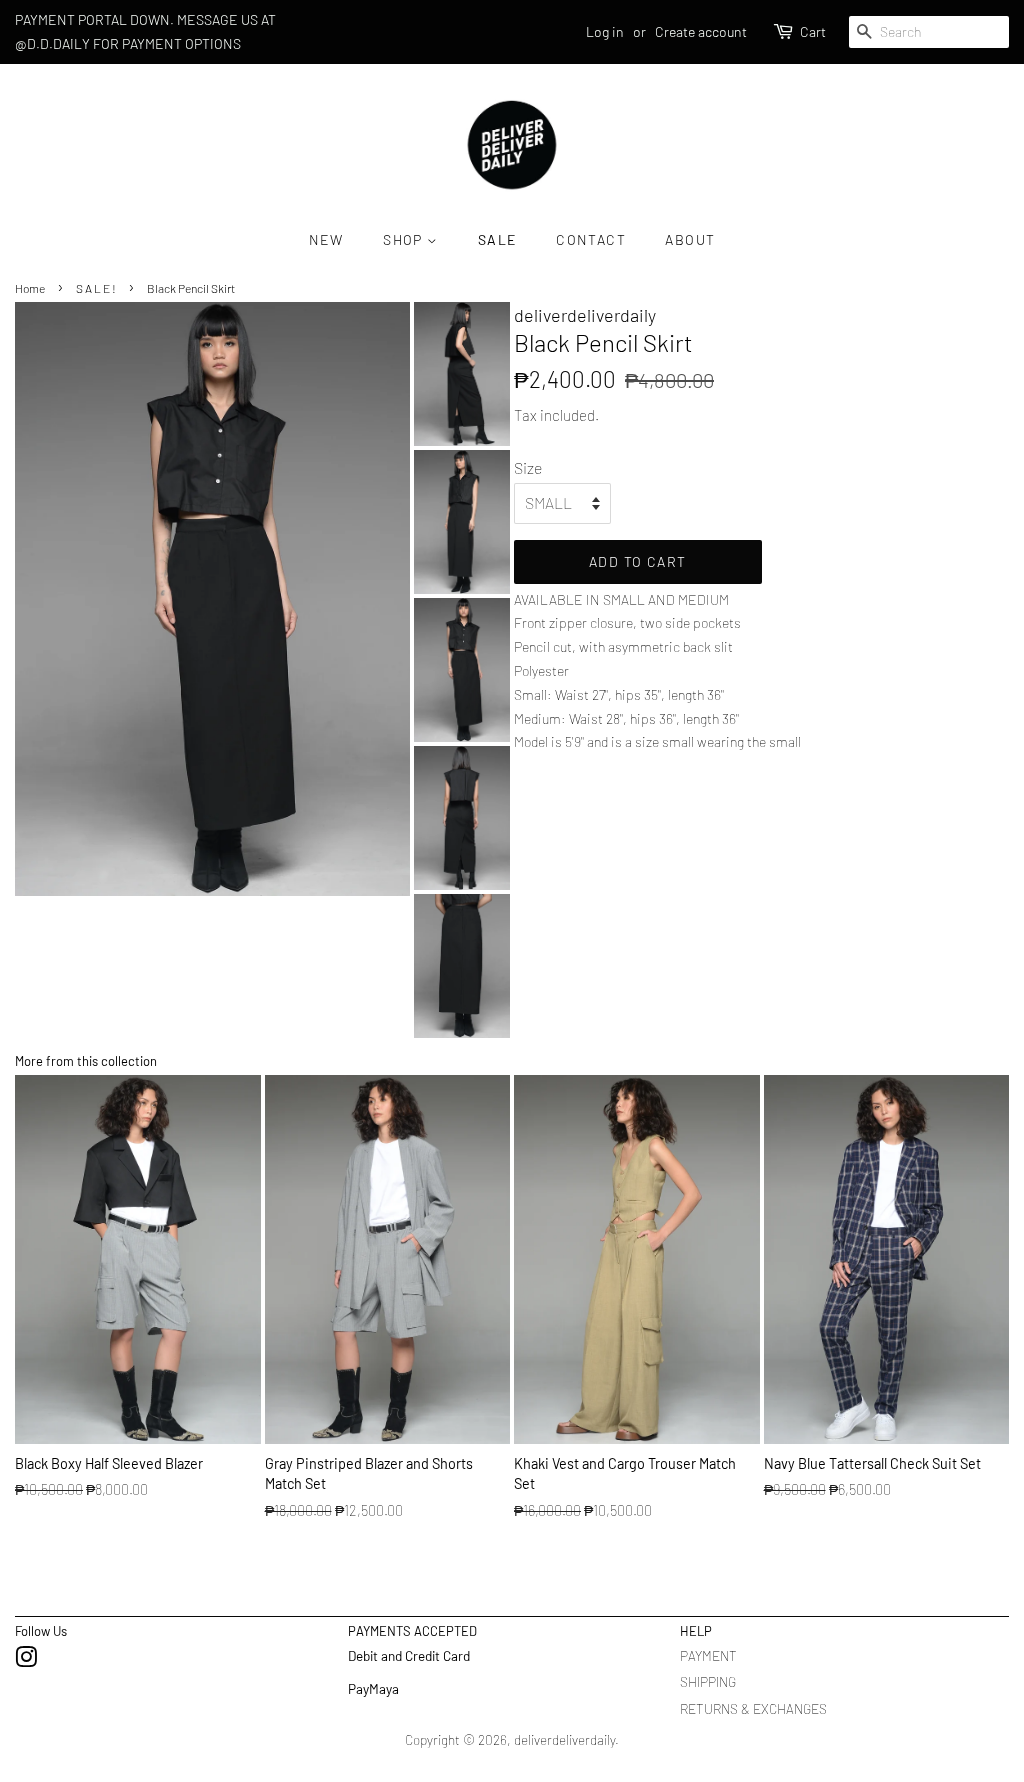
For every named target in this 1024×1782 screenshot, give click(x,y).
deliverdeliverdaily (564, 1739)
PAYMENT (708, 1655)
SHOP (405, 239)
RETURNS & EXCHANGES (753, 1708)
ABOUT (690, 239)
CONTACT (591, 239)
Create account (701, 31)
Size (528, 467)
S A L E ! (96, 288)
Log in (605, 31)
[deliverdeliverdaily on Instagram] (26, 1660)
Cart (813, 31)
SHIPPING (708, 1681)
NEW (326, 239)
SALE (497, 239)
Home (30, 288)
